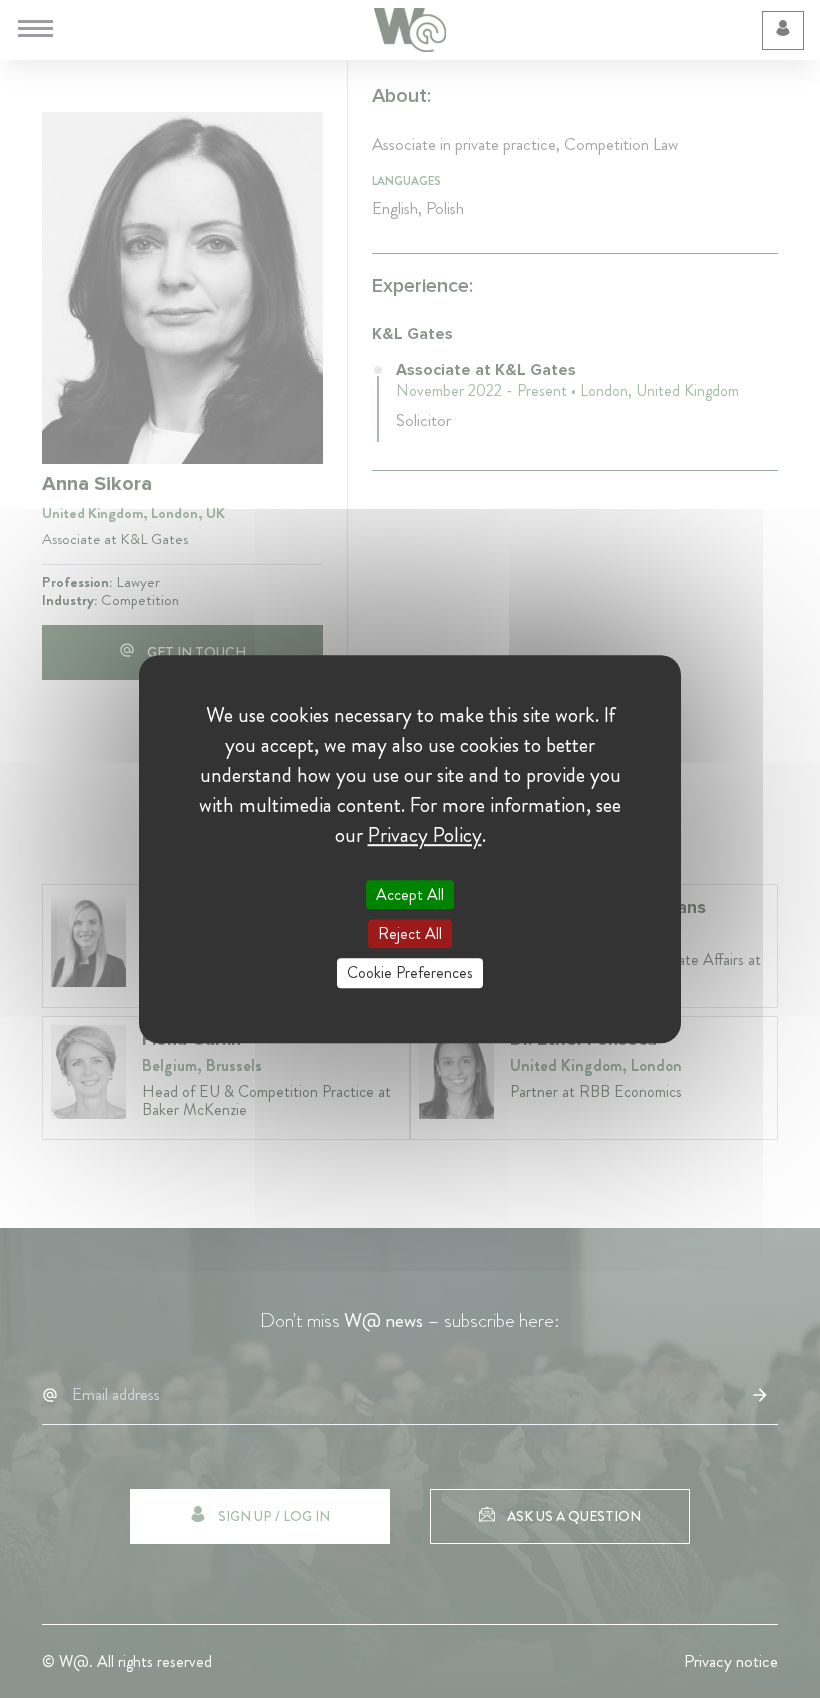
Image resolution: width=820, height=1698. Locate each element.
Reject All (410, 933)
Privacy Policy (425, 835)
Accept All (410, 894)
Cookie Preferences (410, 973)
